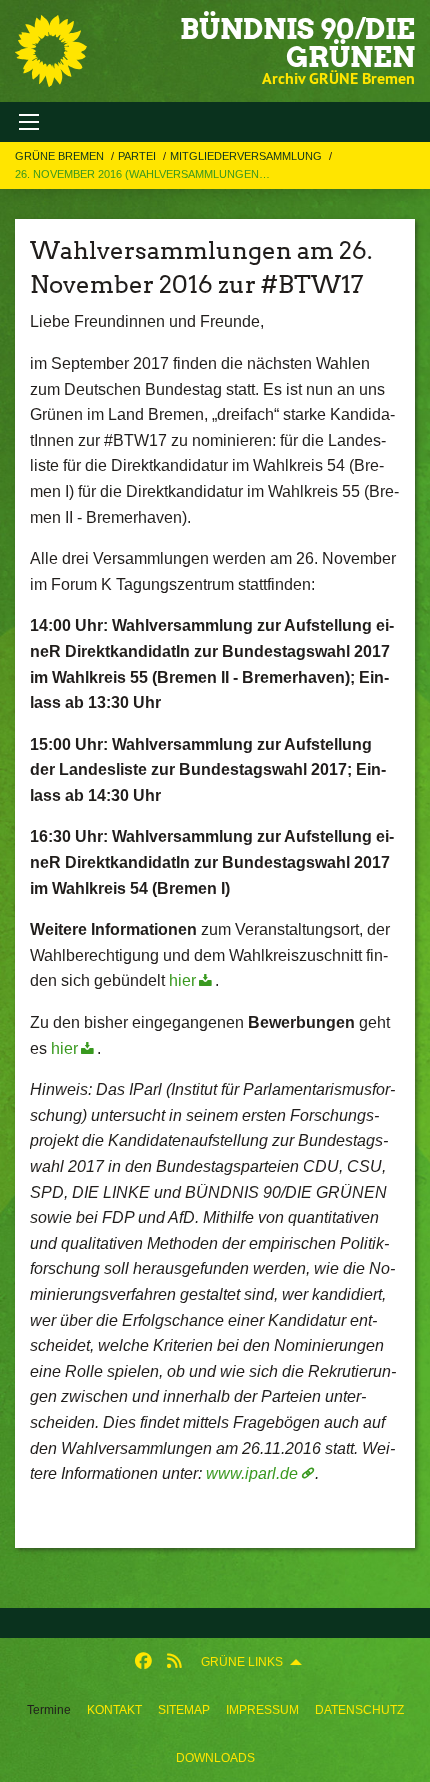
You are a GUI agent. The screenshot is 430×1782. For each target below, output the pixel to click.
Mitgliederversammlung (247, 156)
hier (182, 980)
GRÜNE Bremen (61, 156)
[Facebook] (143, 1662)
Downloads (215, 1758)
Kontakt (114, 1710)
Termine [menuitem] (49, 1710)
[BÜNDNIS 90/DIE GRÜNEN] (51, 51)
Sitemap (184, 1710)
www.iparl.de (252, 1473)
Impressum (262, 1710)
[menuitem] (114, 1710)
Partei (138, 156)
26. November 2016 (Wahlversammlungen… (142, 174)
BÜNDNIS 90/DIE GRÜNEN (297, 43)
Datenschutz (359, 1710)
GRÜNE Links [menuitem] (242, 1662)
